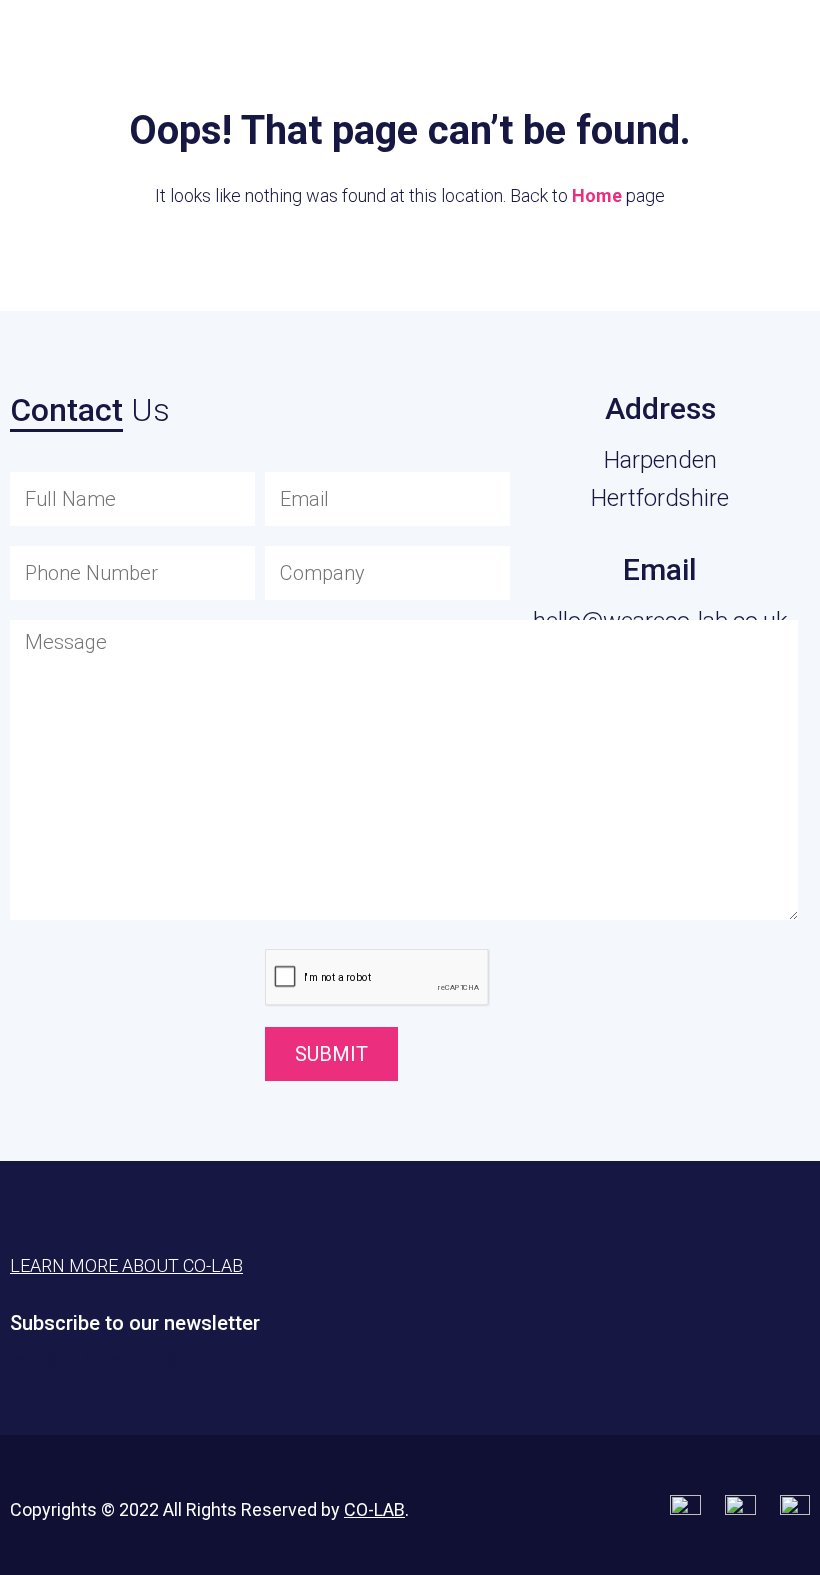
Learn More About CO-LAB (126, 1265)
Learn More (700, 45)
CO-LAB (374, 1509)
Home (597, 195)
